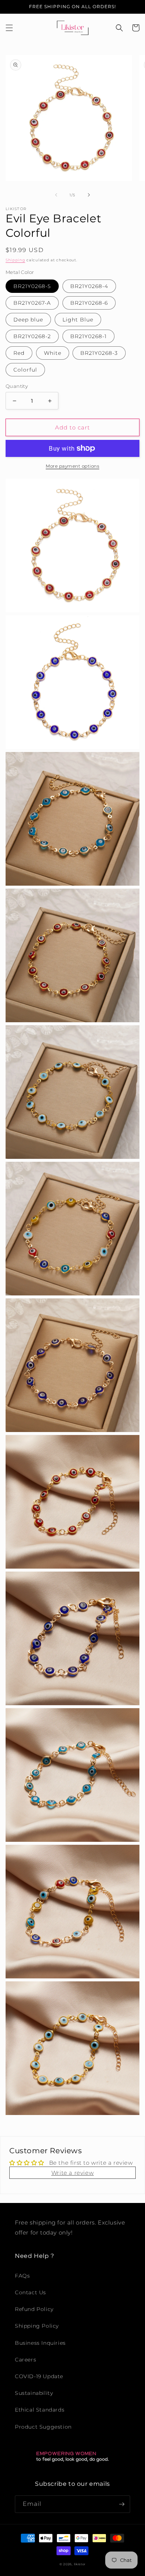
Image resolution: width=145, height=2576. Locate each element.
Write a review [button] (72, 2173)
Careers (25, 2360)
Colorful (25, 370)
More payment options (72, 466)
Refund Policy (34, 2309)
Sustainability (34, 2393)
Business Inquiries (40, 2343)
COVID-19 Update (39, 2376)
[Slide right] (89, 195)
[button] (9, 28)
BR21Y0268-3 (99, 353)
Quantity (17, 386)
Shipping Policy (37, 2326)
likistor (80, 2564)
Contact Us (30, 2292)
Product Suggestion (43, 2427)
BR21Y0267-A (32, 303)
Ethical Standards (40, 2410)
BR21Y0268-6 (89, 303)
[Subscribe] (122, 2504)
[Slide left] (56, 195)
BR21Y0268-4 (89, 286)
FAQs (22, 2276)
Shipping (15, 260)
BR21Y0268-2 (32, 336)
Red (19, 353)
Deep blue (28, 320)
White (53, 353)
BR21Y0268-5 (32, 286)
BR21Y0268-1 (88, 336)
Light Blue (78, 320)
